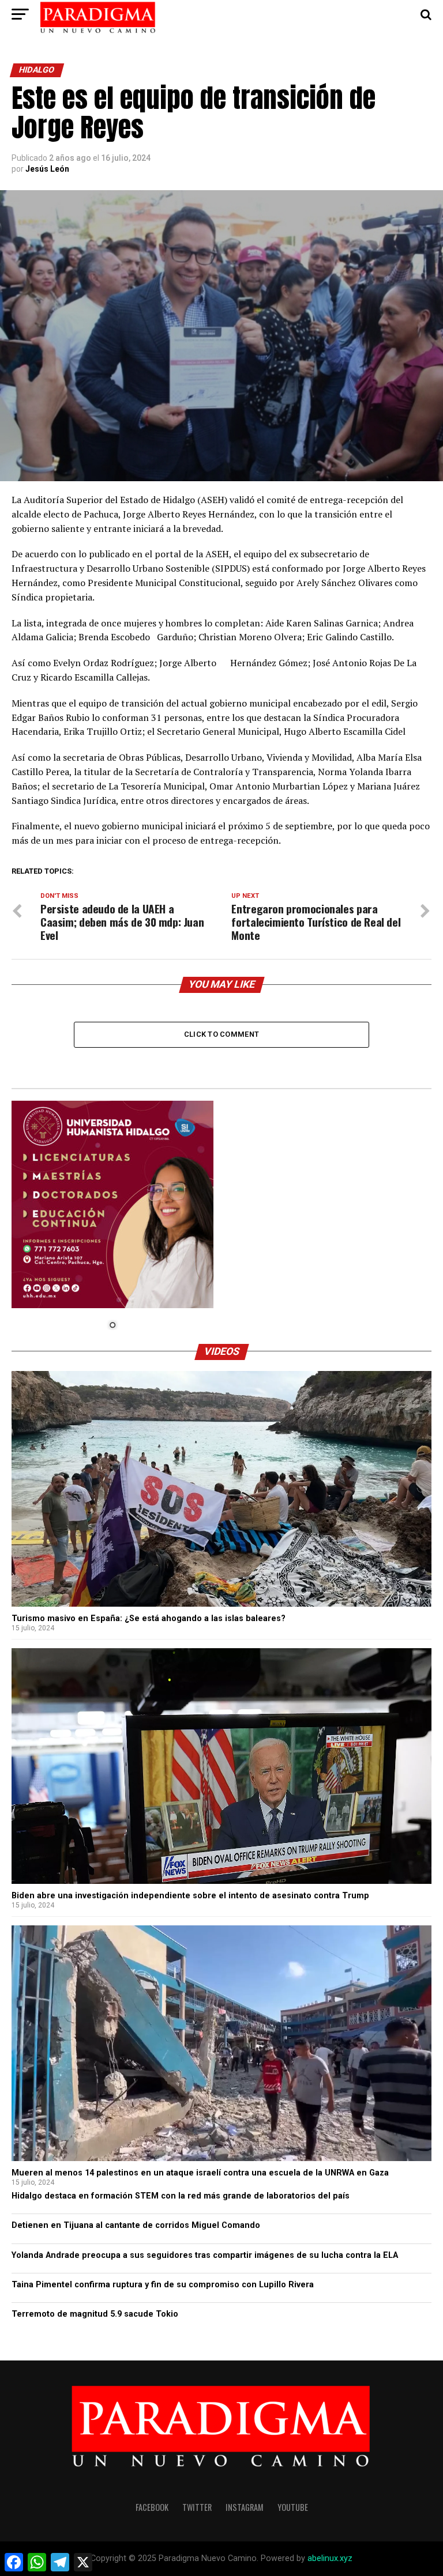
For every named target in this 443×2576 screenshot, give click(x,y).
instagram (245, 2507)
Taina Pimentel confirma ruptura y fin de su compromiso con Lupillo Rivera (163, 2285)
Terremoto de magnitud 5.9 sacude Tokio (95, 2314)
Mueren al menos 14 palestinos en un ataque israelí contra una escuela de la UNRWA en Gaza (200, 2173)
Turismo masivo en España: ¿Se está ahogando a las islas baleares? (149, 1619)
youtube (293, 2507)
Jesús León (47, 169)
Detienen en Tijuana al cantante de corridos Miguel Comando (136, 2225)
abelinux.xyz (330, 2558)
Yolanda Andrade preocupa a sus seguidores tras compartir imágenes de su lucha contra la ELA (205, 2255)
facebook (152, 2507)
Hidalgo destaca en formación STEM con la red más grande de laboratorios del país (181, 2196)
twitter (197, 2507)
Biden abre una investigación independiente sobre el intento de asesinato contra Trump (190, 1896)
